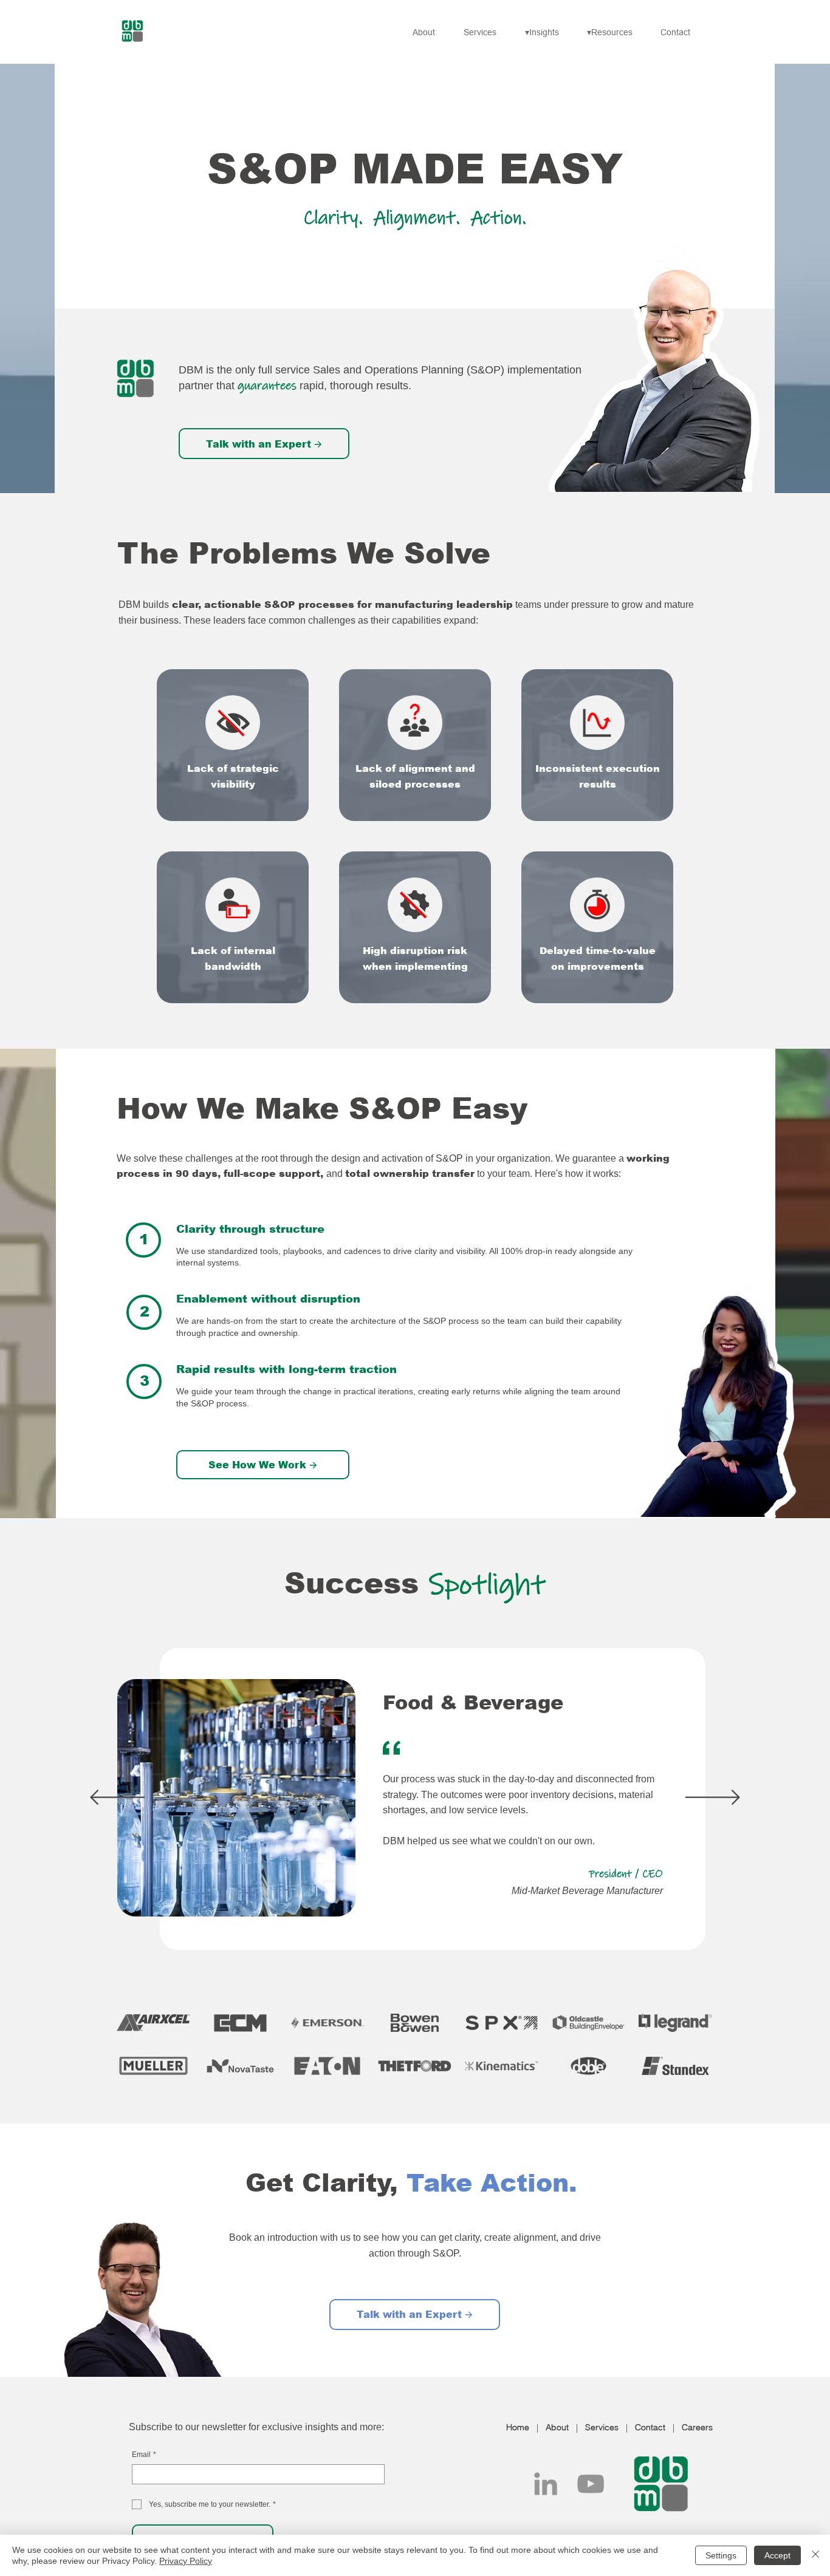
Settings (721, 2555)
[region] (233, 745)
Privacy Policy (186, 2561)
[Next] (713, 1798)
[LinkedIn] (546, 2484)
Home (518, 2427)
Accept (777, 2555)
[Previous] (117, 1798)
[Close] (815, 2555)
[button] (547, 32)
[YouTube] (591, 2484)
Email (144, 2455)
